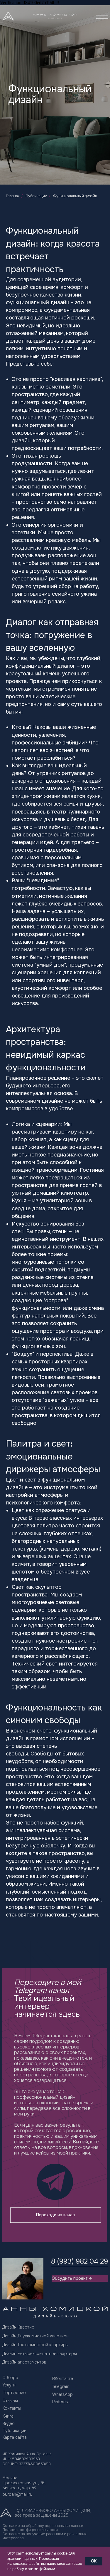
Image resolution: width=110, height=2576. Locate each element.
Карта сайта (15, 2437)
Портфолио (14, 2393)
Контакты (12, 2408)
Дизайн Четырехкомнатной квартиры (40, 2354)
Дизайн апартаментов (24, 2362)
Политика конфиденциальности (30, 2530)
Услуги (9, 2385)
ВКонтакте (63, 2379)
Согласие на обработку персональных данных (43, 2526)
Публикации (36, 196)
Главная (13, 196)
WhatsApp (62, 2394)
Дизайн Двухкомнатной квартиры (36, 2336)
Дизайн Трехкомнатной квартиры (35, 2345)
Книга (8, 2416)
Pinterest (61, 2402)
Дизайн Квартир (18, 2327)
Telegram (61, 2386)
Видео (9, 2423)
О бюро (10, 2378)
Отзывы (10, 2401)
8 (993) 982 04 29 (79, 2261)
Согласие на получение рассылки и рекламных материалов (44, 2536)
